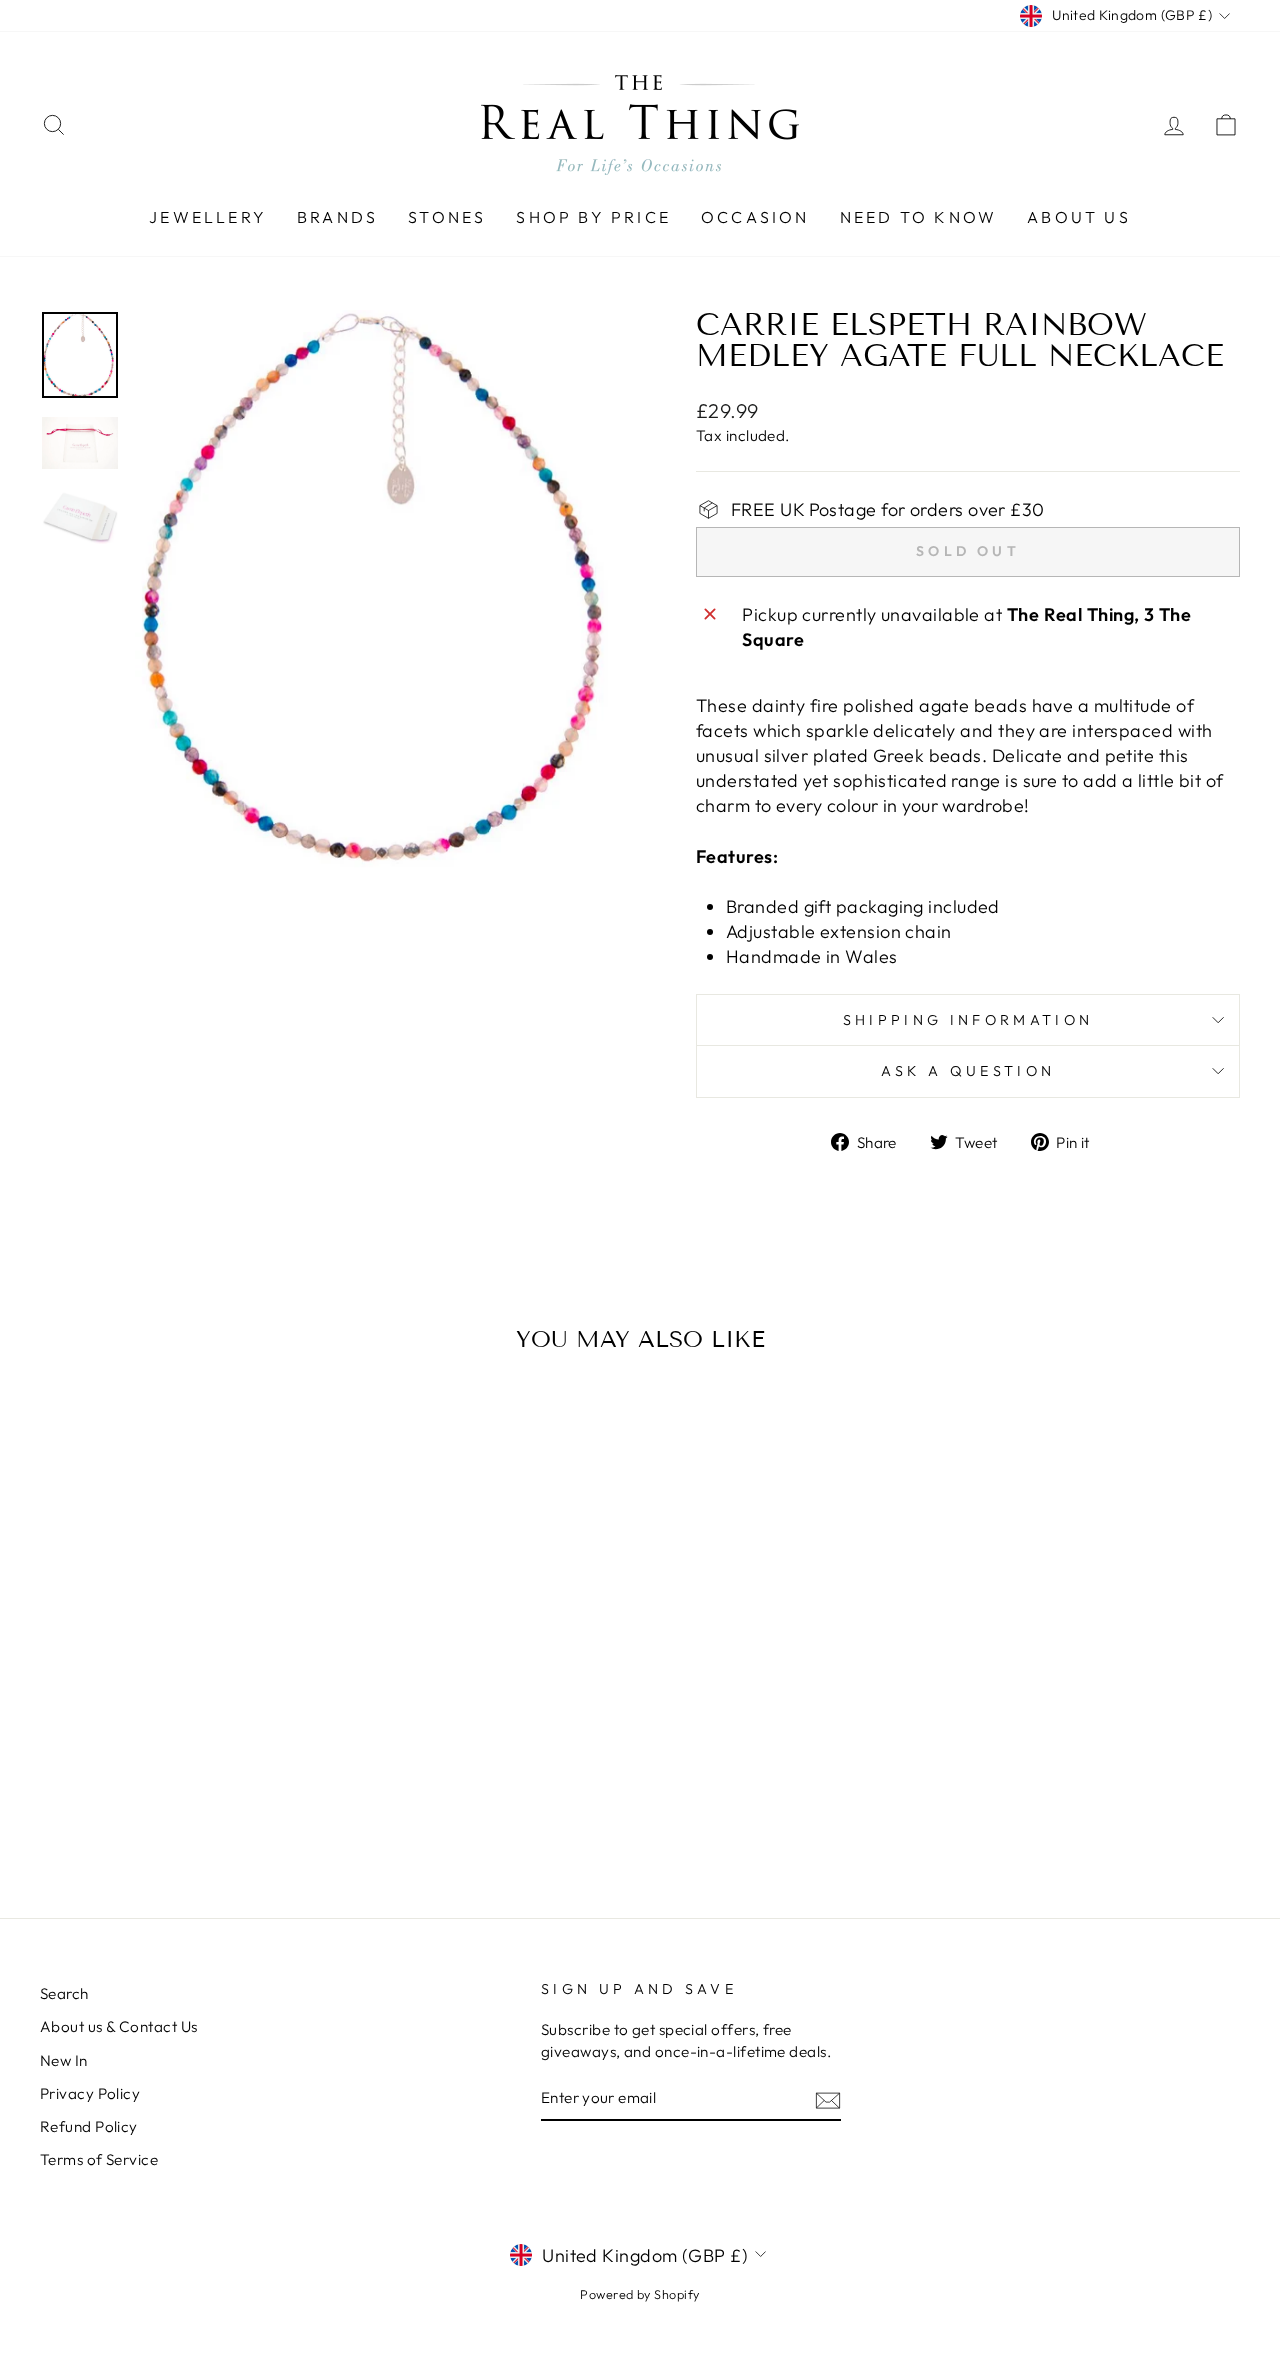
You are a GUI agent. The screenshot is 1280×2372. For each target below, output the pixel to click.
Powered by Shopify (639, 2294)
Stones (447, 217)
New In (64, 2060)
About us (1079, 217)
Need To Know (918, 217)
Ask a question (968, 1071)
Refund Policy (89, 2126)
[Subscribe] (828, 2098)
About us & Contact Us (118, 2026)
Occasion (755, 217)
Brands (337, 217)
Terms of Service (99, 2159)
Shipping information (968, 1020)
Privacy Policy (90, 2093)
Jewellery (208, 217)
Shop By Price (593, 217)
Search (64, 1993)
